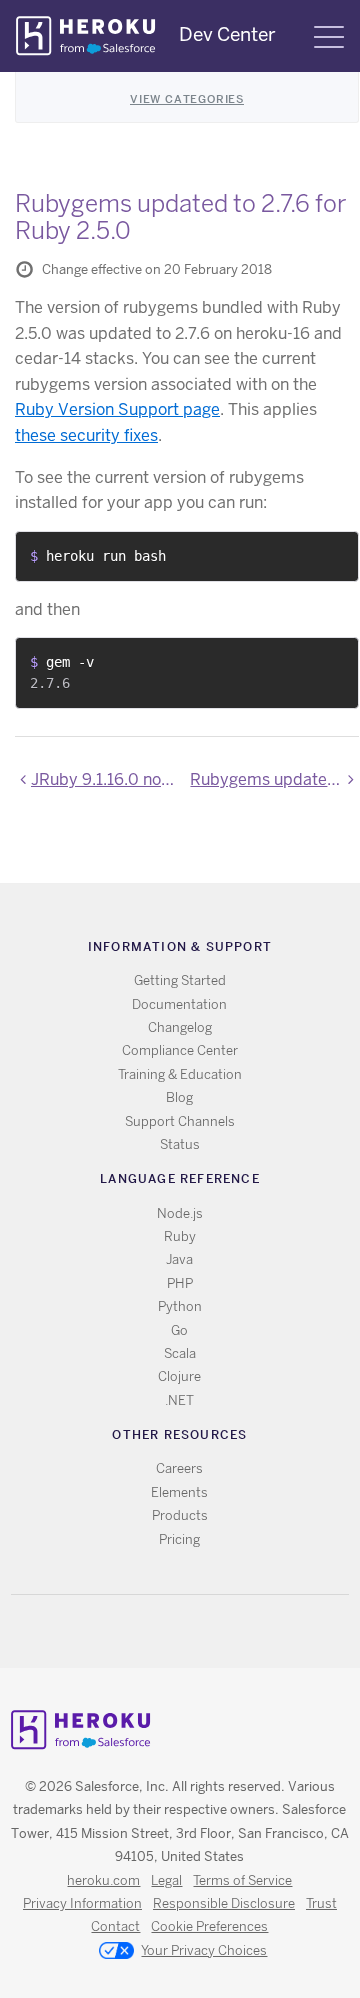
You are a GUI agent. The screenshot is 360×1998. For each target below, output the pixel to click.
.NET (179, 1400)
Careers (179, 1468)
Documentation (179, 1004)
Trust (321, 1903)
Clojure (179, 1376)
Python (180, 1306)
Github (191, 1631)
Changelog (180, 1027)
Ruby (180, 1236)
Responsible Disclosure (224, 1903)
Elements (179, 1492)
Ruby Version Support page (117, 409)
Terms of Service (242, 1880)
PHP (180, 1283)
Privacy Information (82, 1903)
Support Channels (180, 1121)
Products (180, 1515)
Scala (180, 1353)
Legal (166, 1880)
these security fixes (86, 435)
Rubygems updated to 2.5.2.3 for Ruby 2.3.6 (274, 779)
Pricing (179, 1539)
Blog (179, 1097)
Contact (115, 1926)
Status (180, 1144)
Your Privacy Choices (204, 1950)
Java (179, 1259)
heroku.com (103, 1880)
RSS (133, 1631)
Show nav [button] (329, 37)
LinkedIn (220, 1631)
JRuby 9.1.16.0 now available (107, 779)
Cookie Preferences (209, 1926)
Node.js (180, 1213)
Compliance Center (180, 1050)
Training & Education (180, 1074)
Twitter (162, 1631)
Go (179, 1330)
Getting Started (180, 980)
